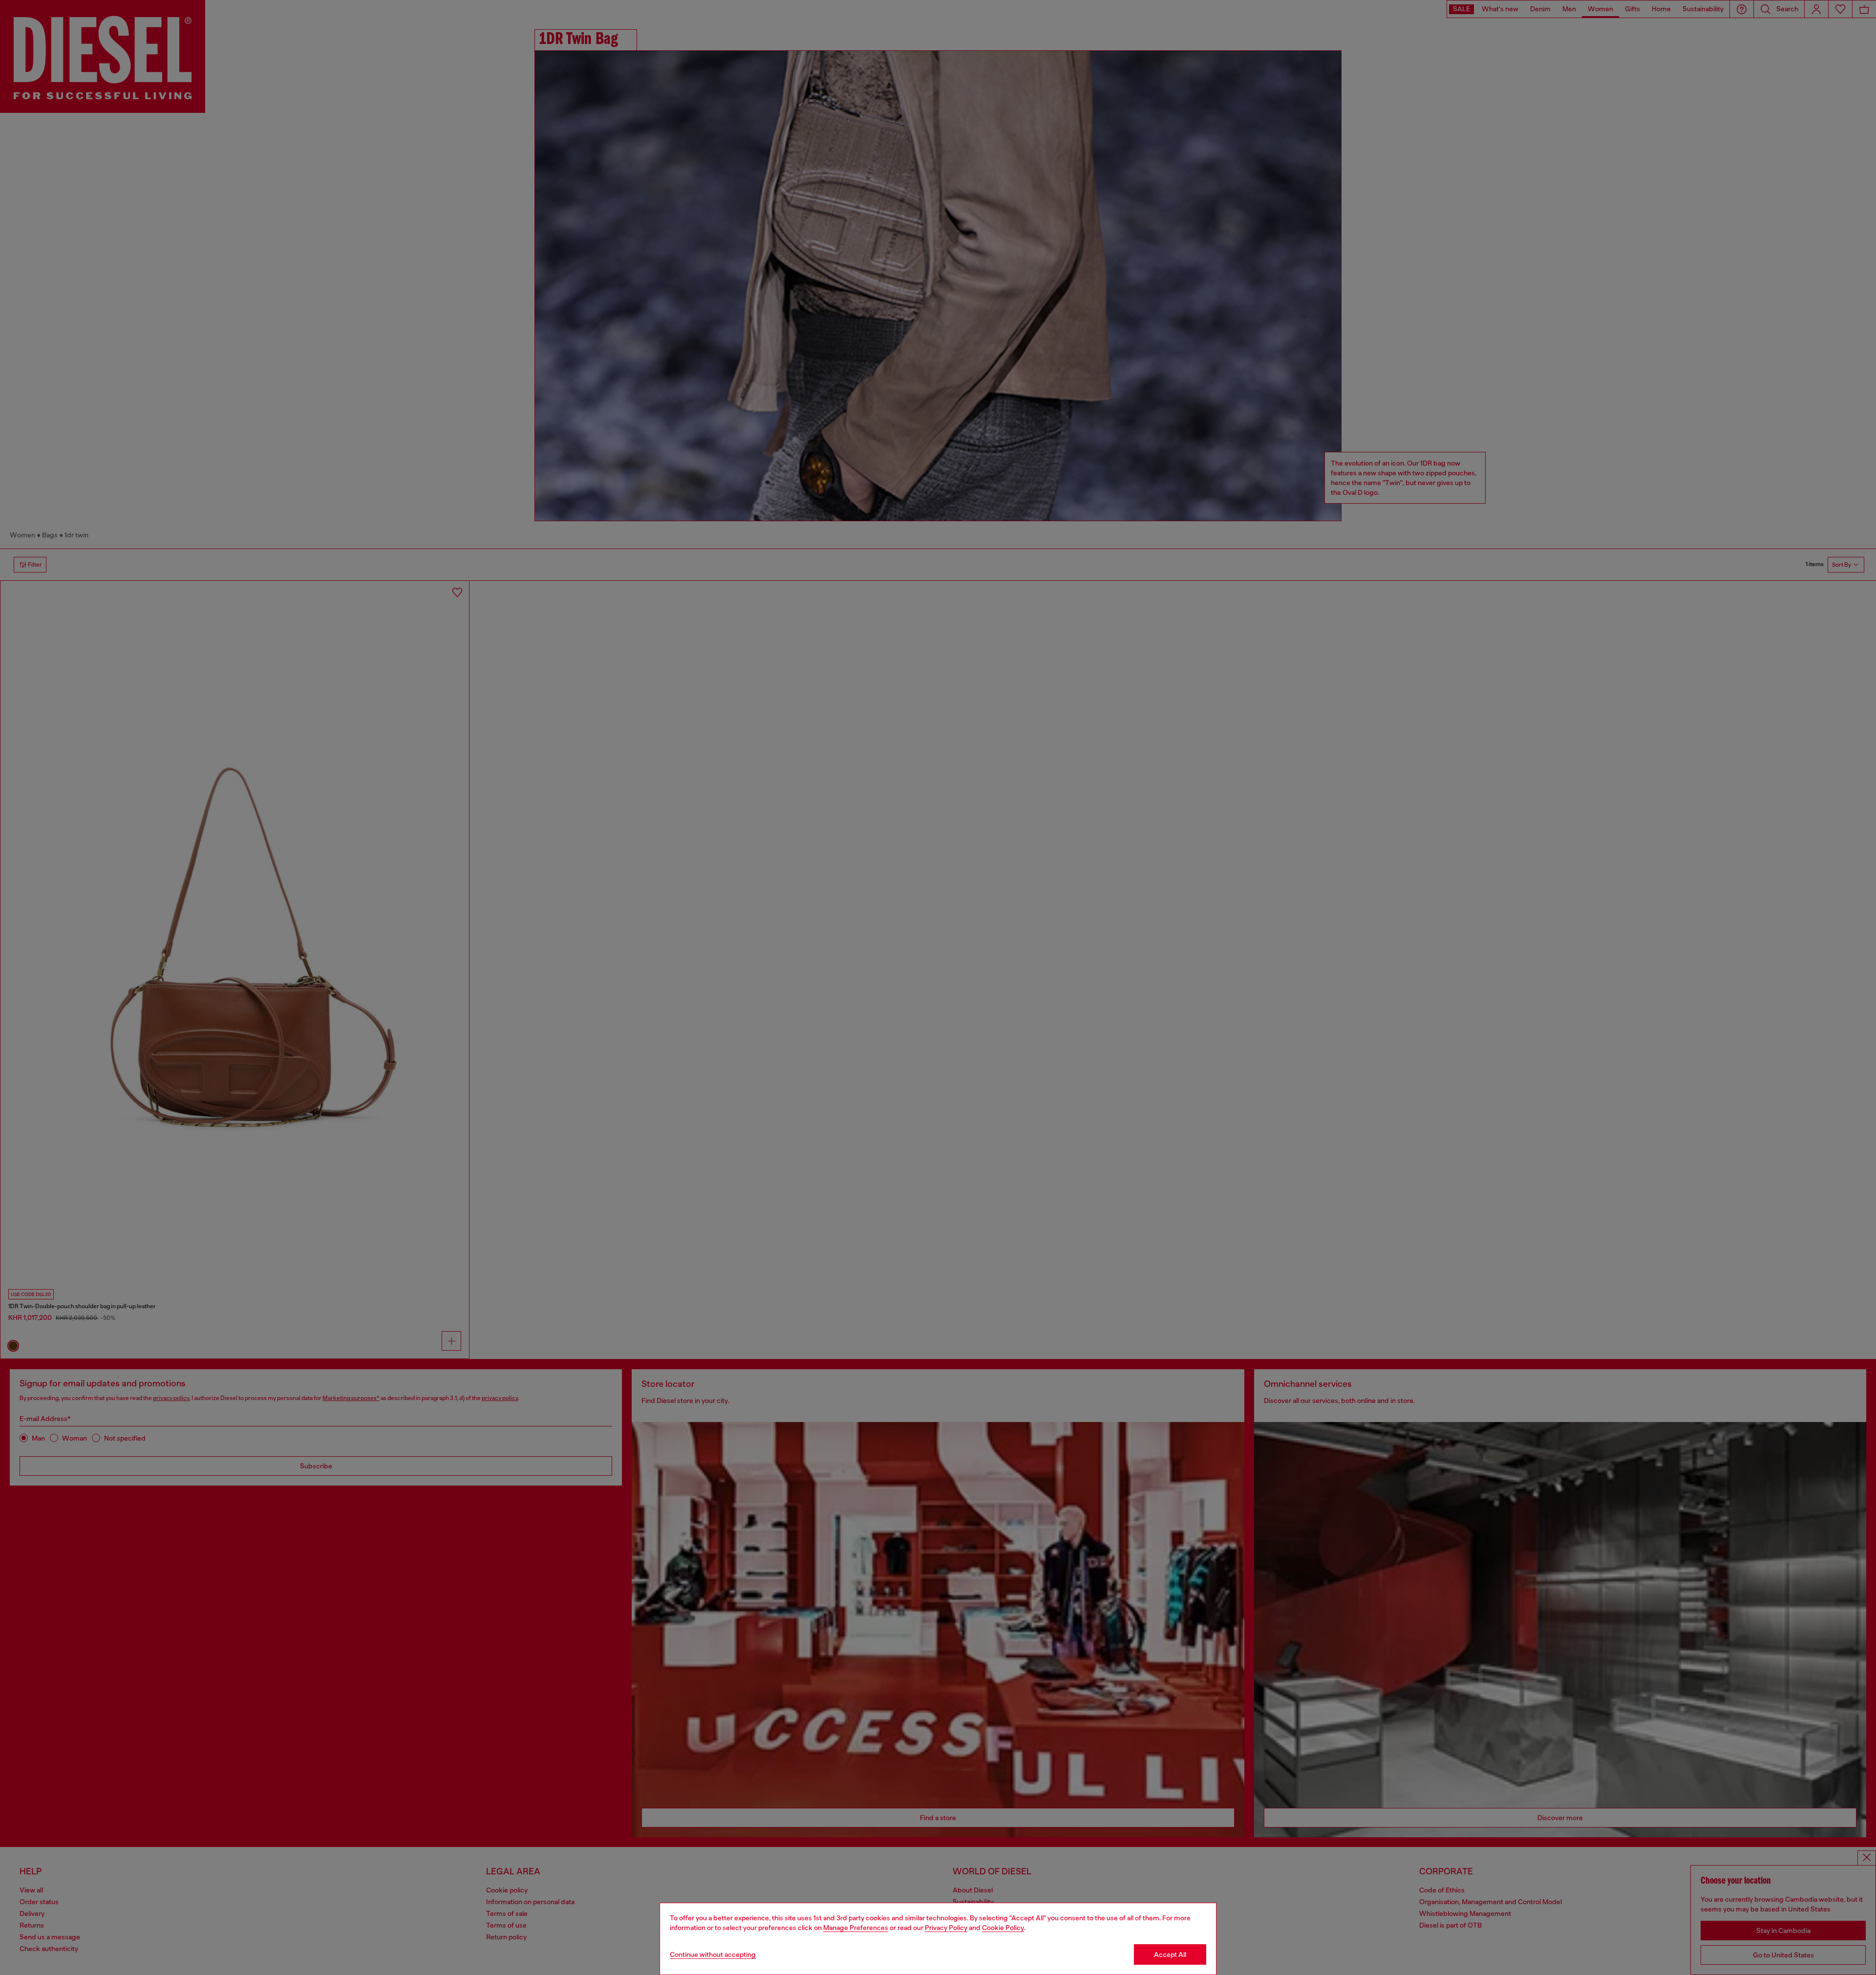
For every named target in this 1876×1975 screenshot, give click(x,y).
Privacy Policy (946, 1928)
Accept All (1170, 1954)
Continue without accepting (713, 1954)
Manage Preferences (856, 1928)
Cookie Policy (1003, 1928)
